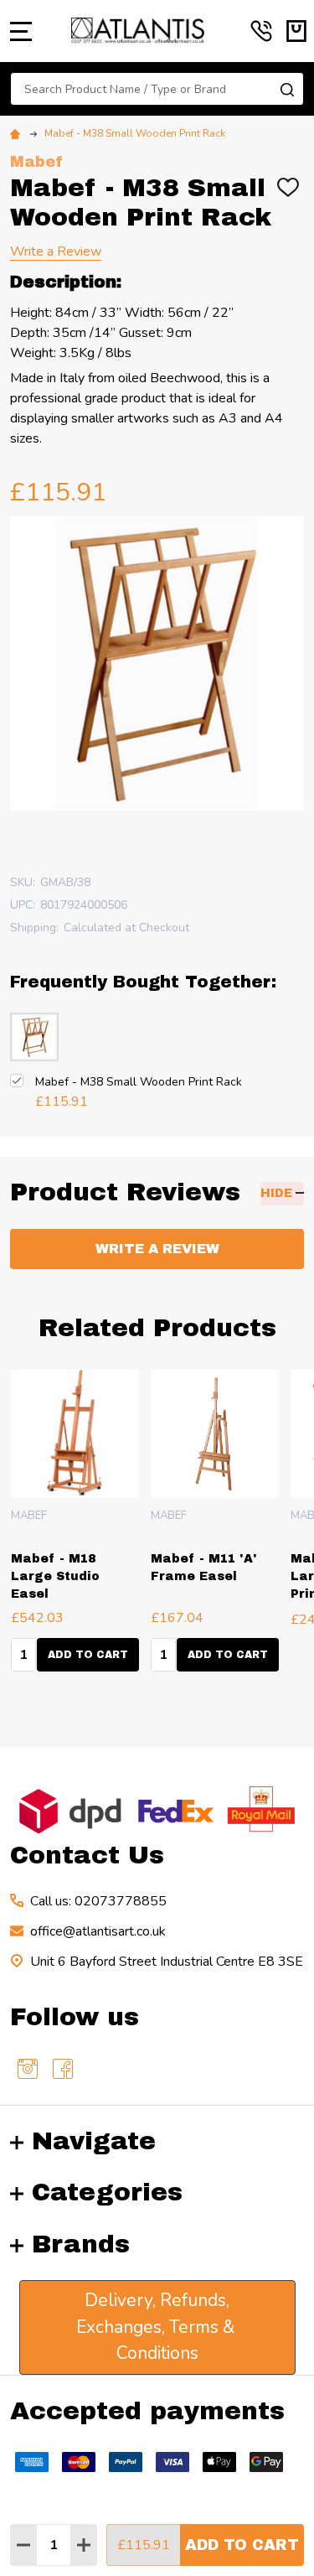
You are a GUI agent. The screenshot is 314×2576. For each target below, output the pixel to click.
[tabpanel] (215, 1526)
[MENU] (21, 31)
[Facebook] (63, 2069)
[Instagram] (28, 2069)
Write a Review (56, 251)
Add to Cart (242, 2545)
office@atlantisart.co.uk (98, 1931)
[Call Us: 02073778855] (261, 31)
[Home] (18, 133)
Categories (107, 2192)
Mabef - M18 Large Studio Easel (55, 1576)
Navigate (94, 2141)
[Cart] (296, 31)
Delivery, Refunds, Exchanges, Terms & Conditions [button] (157, 2327)
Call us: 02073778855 (98, 1901)
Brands (81, 2244)
